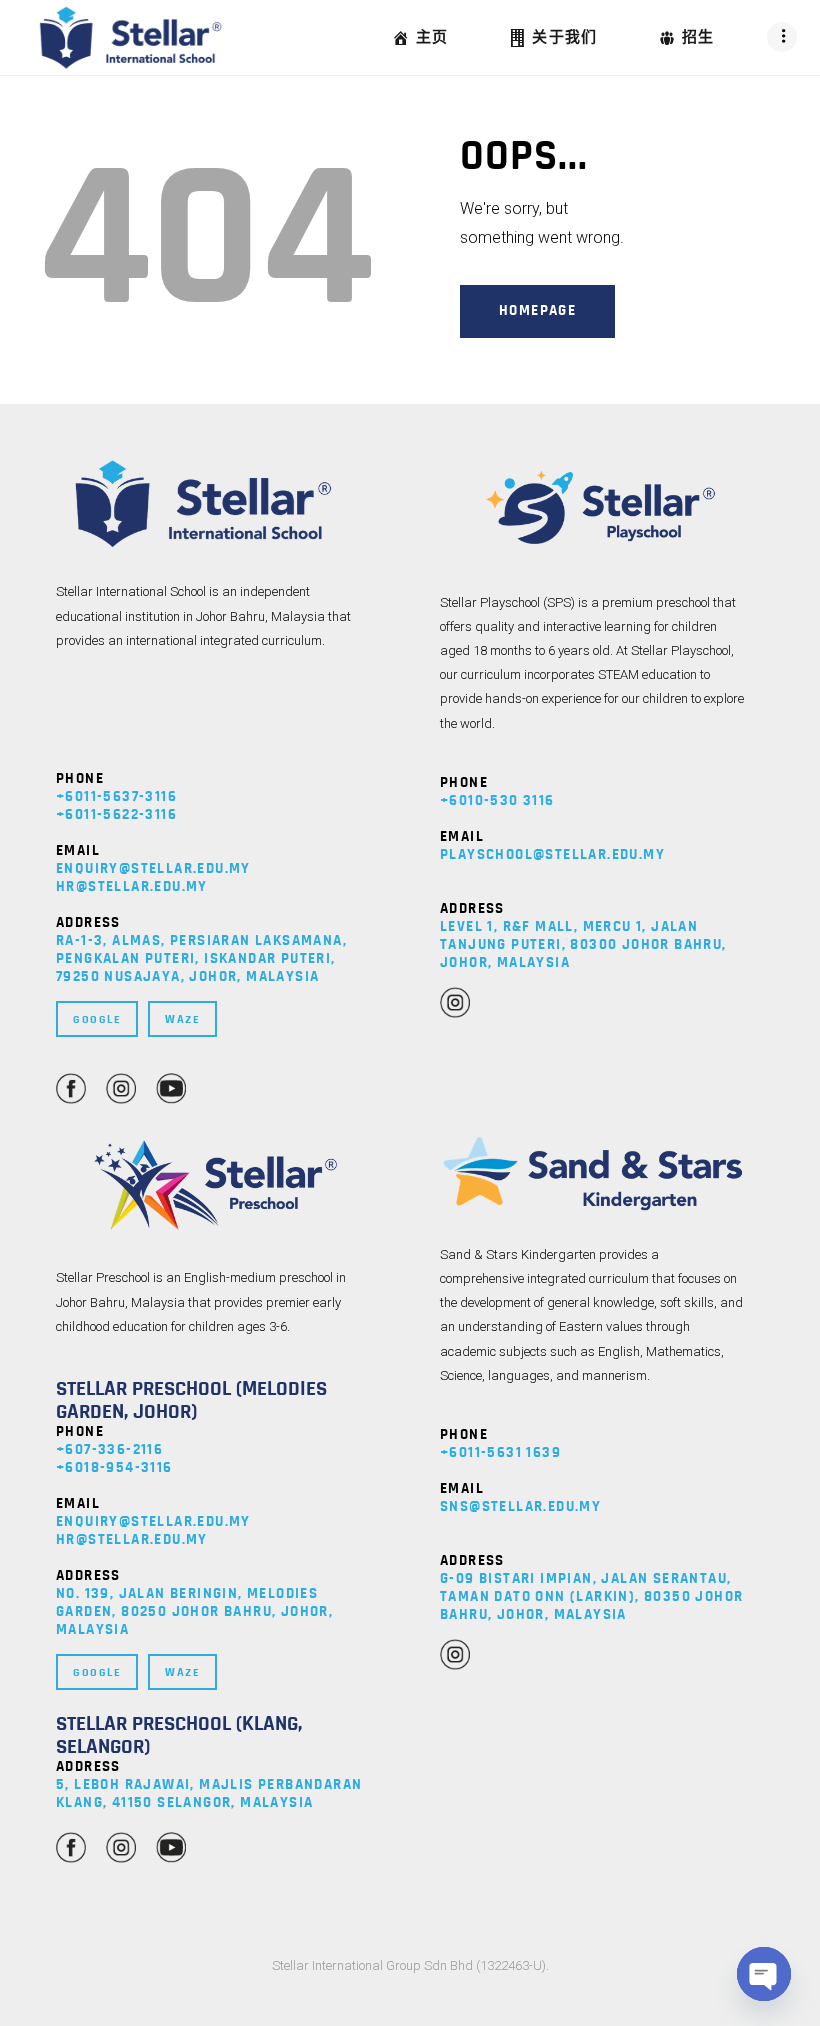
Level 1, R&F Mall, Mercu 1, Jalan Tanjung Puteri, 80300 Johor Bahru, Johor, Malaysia (583, 944)
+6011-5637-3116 (116, 796)
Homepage (537, 310)
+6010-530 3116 (497, 800)
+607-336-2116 (109, 1449)
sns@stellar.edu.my (520, 1506)
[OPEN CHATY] (764, 1974)
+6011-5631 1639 (500, 1452)
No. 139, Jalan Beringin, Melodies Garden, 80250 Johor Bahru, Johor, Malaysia (194, 1611)
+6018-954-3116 (114, 1467)
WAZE (182, 1019)
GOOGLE (97, 1019)
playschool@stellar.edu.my (552, 854)
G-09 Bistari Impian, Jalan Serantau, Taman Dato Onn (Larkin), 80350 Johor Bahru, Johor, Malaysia (591, 1596)
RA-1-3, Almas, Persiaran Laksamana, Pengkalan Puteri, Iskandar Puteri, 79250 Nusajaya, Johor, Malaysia (201, 958)
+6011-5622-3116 (116, 814)
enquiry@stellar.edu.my (153, 868)
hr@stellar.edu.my (132, 886)
